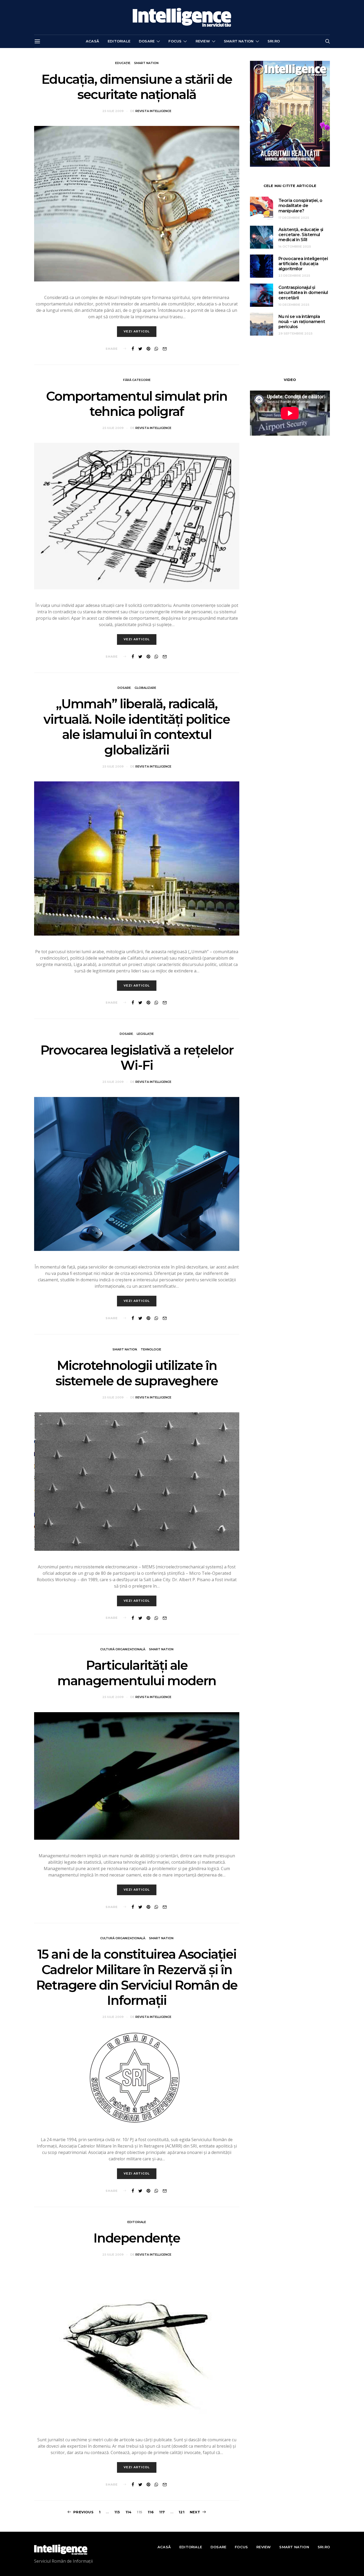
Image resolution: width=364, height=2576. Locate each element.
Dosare (147, 41)
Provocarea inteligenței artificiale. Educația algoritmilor (303, 264)
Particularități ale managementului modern (137, 1673)
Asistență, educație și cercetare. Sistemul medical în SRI (301, 235)
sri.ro (274, 41)
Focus (175, 41)
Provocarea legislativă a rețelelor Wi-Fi (137, 1058)
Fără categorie (137, 380)
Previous (83, 2512)
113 (117, 2512)
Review (203, 41)
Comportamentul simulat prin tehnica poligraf (137, 404)
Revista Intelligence (153, 111)
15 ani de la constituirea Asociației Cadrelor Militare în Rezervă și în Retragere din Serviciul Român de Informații (137, 1977)
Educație (123, 63)
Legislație (145, 1034)
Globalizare (145, 688)
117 (162, 2512)
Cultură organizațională (123, 1649)
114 (129, 2512)
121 (181, 2512)
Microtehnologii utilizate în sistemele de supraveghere (137, 1373)
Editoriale (119, 41)
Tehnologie (151, 1349)
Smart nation (239, 41)
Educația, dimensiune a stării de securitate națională (137, 87)
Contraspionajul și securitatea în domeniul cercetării (303, 293)
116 (151, 2512)
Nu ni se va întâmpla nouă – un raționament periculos (302, 322)
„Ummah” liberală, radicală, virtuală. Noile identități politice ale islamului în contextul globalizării (137, 727)
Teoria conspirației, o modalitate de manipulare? (300, 206)
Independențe (137, 2238)
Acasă (92, 41)
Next (195, 2512)
